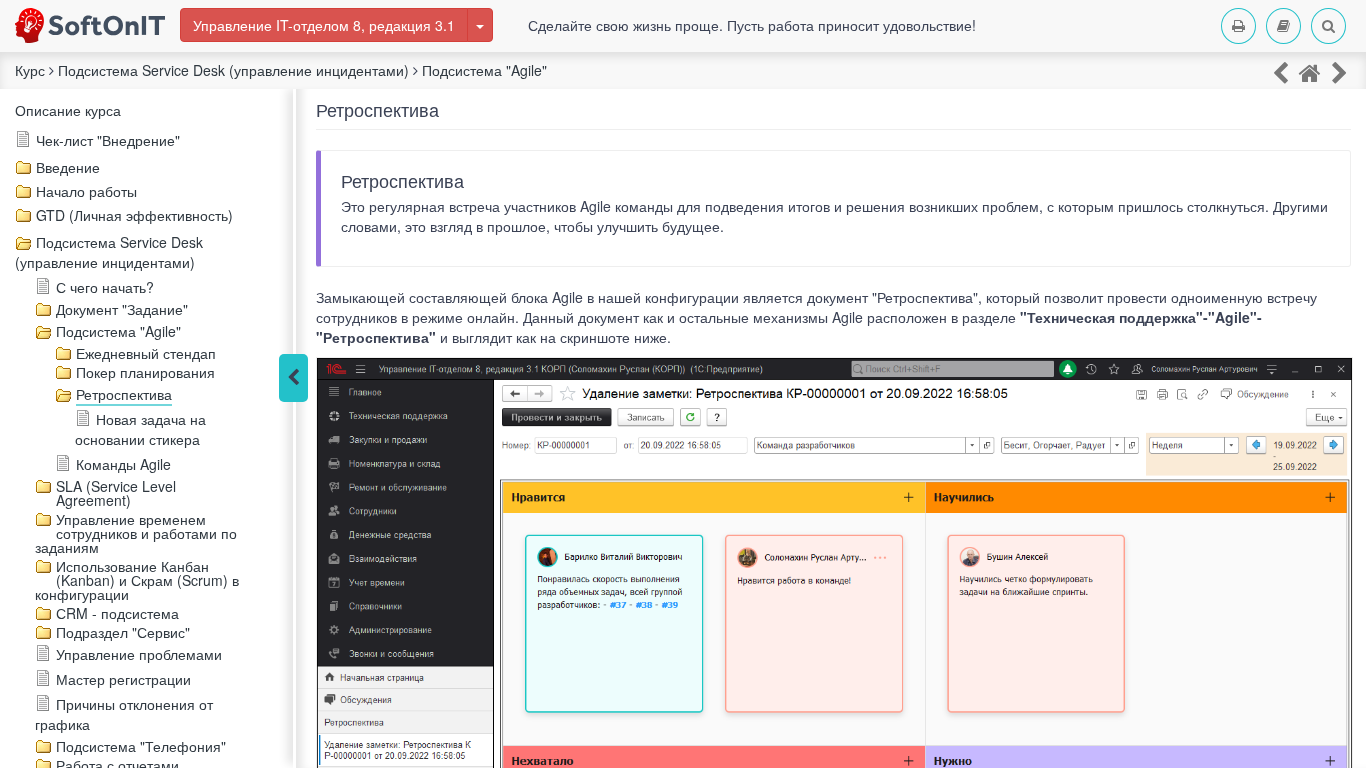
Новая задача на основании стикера (140, 429)
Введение (68, 167)
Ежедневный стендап (146, 353)
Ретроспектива (124, 394)
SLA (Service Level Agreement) (116, 493)
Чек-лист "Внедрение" (108, 140)
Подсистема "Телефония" (141, 746)
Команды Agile (123, 464)
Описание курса (68, 110)
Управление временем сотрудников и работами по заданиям (136, 533)
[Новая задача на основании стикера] (1339, 71)
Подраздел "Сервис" (123, 632)
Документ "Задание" (122, 309)
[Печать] (1238, 26)
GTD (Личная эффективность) (134, 215)
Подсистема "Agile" (118, 331)
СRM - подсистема (117, 613)
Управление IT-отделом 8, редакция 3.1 (324, 25)
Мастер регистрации (123, 679)
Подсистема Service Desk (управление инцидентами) (109, 252)
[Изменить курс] (480, 25)
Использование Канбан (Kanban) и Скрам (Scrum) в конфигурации (137, 580)
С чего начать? (105, 287)
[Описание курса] (1310, 71)
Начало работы (86, 191)
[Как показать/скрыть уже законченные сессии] (1280, 71)
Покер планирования (145, 372)
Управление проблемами (139, 654)
